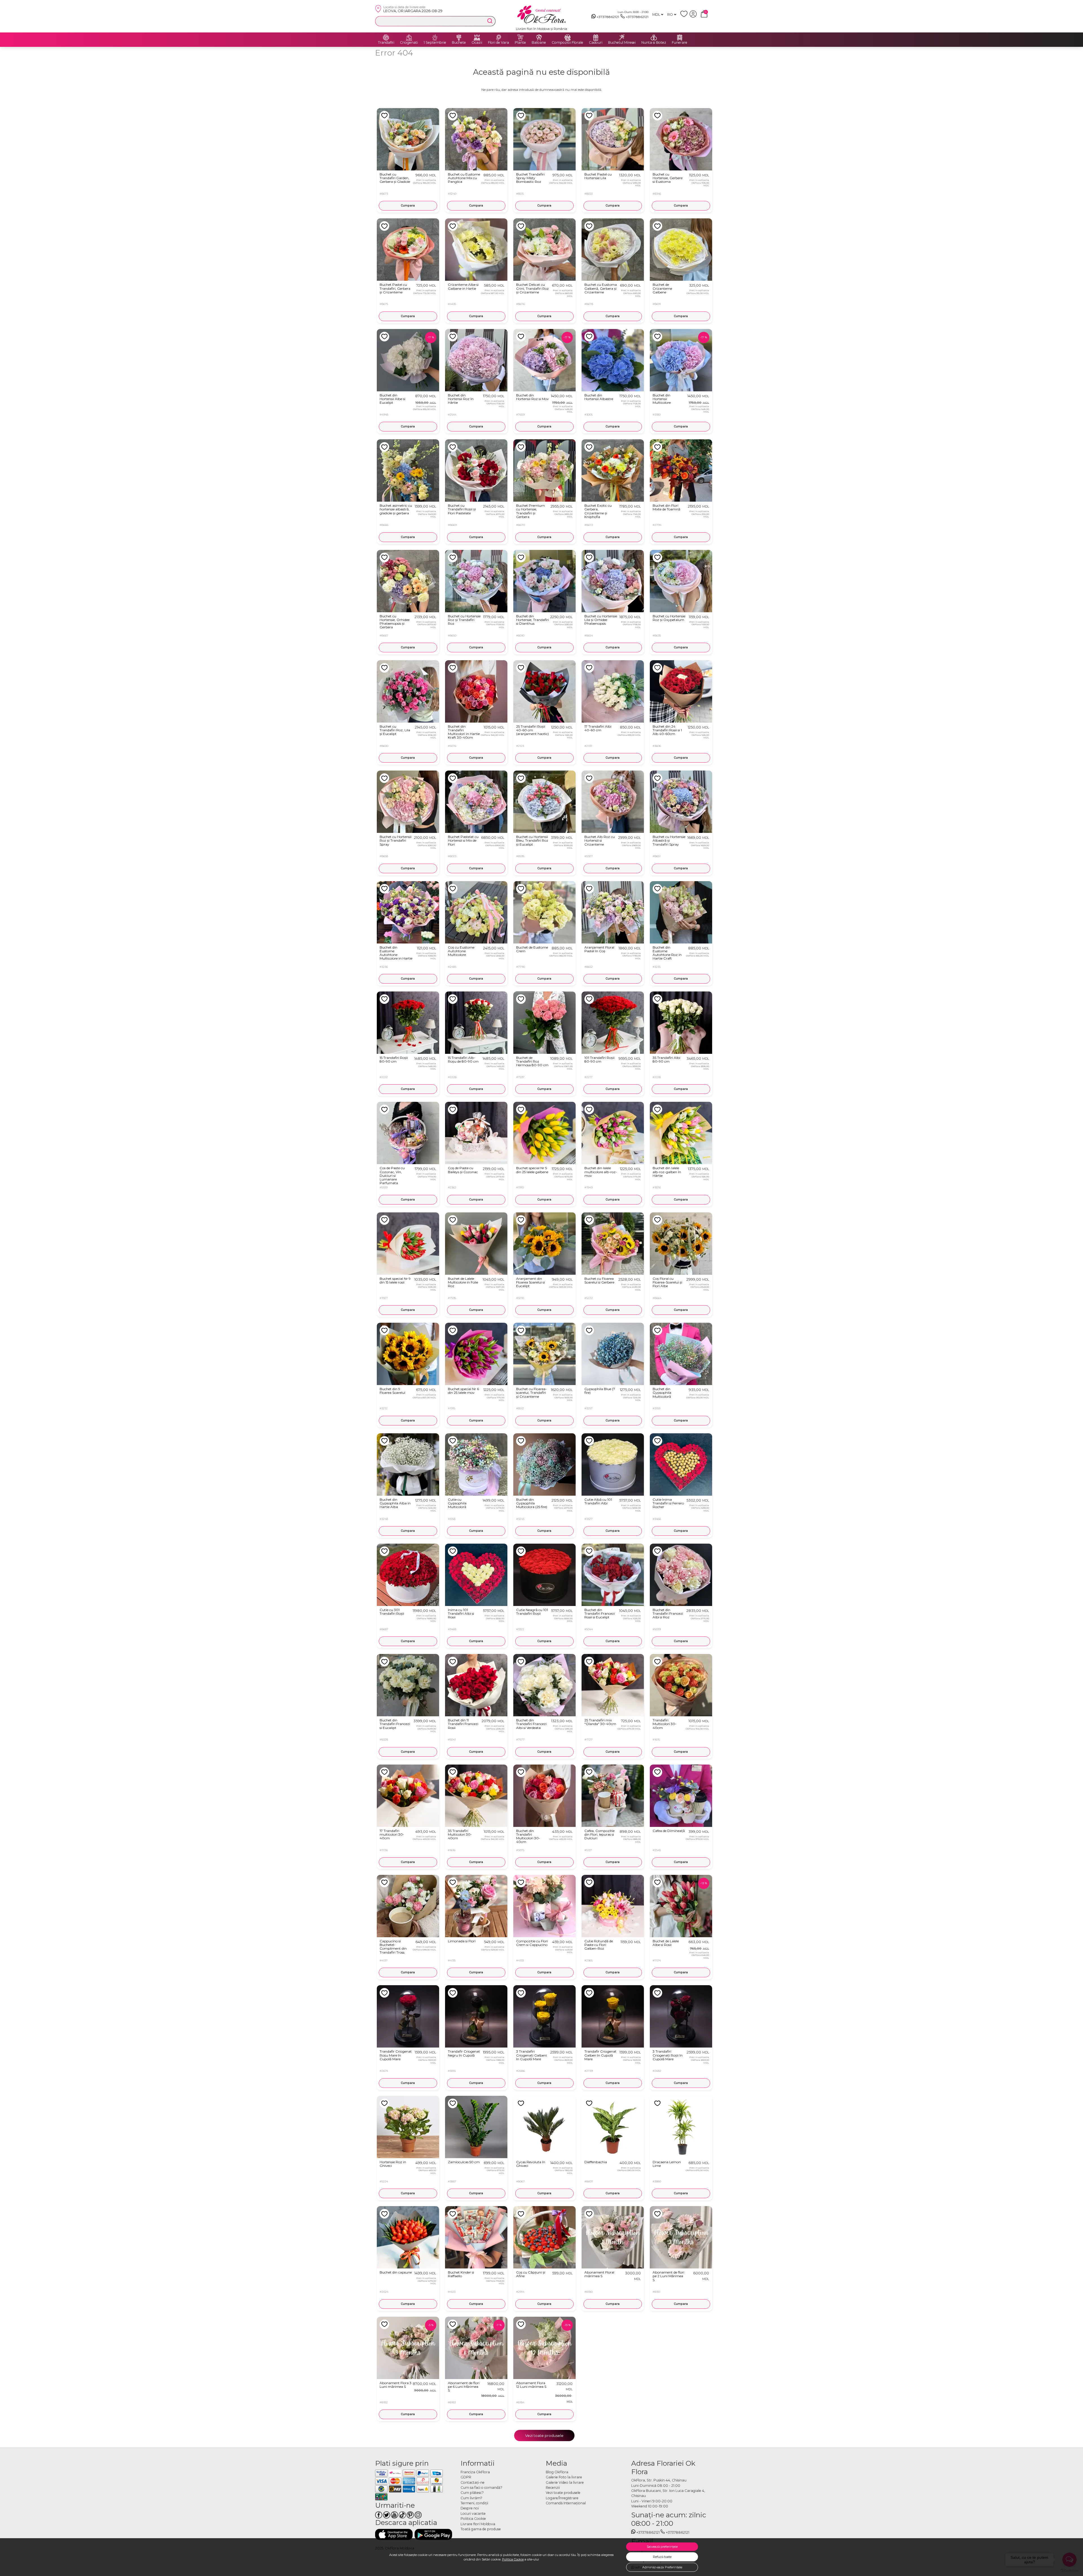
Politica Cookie (513, 2559)
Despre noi (470, 2508)
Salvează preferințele (662, 2547)
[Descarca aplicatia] (394, 2534)
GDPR (466, 2477)
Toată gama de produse (481, 2529)
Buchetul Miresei (622, 43)
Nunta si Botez (654, 43)
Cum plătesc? (472, 2493)
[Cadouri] (596, 38)
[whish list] (685, 16)
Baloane (539, 43)
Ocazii (477, 43)
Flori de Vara (498, 43)
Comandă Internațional (566, 2503)
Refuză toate (662, 2557)
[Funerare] (680, 38)
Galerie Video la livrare (565, 2482)
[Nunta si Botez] (654, 38)
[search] (490, 21)
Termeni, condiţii (474, 2503)
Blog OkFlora (557, 2472)
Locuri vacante (473, 2514)
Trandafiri (386, 43)
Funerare (680, 43)
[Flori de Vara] (499, 38)
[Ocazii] (477, 38)
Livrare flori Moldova (478, 2524)
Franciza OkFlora (475, 2472)
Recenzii (553, 2488)
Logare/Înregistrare (562, 2498)
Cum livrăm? (471, 2498)
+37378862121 (608, 17)
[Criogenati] (409, 38)
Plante (520, 43)
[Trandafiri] (386, 38)
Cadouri (596, 43)
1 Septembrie (435, 43)
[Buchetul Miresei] (622, 38)
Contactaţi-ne (473, 2482)
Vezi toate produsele (544, 2435)
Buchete (459, 43)
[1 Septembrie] (435, 38)
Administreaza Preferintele (662, 2567)
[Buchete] (459, 38)
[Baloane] (539, 38)
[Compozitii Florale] (567, 38)
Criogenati (409, 43)
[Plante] (520, 38)
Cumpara (408, 206)
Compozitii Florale (567, 43)
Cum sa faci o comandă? (481, 2488)
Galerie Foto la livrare (564, 2477)
